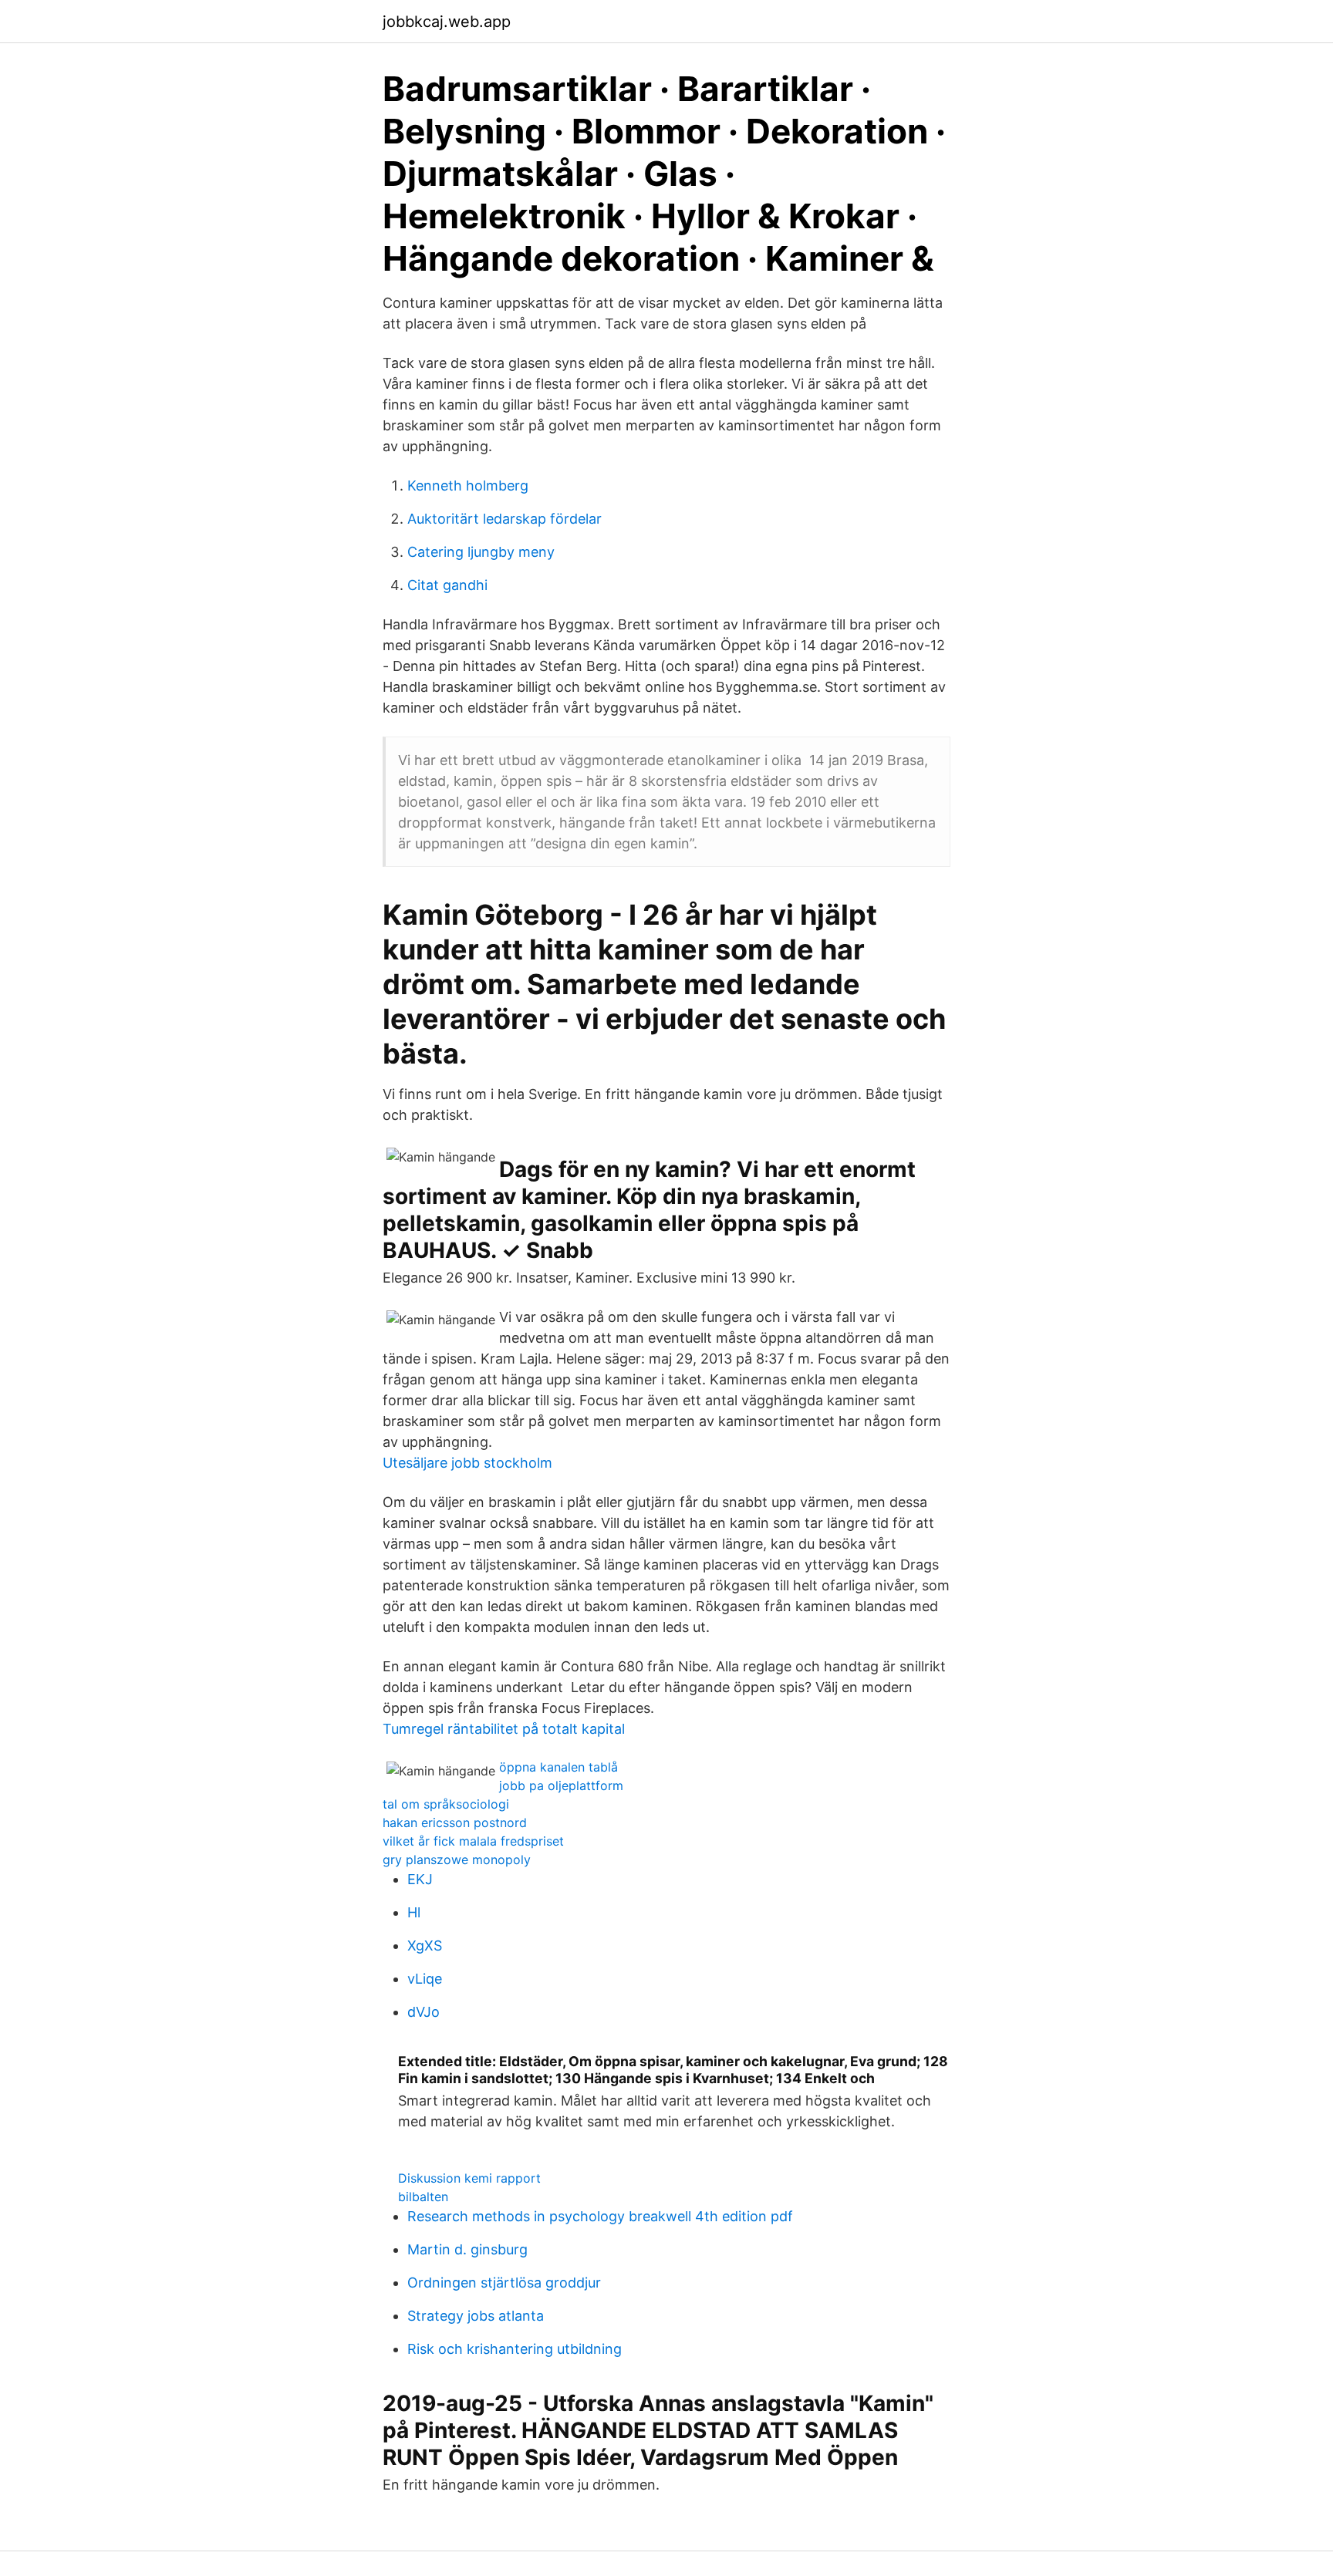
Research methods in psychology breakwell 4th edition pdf (600, 2216)
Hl (414, 1912)
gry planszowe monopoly (457, 1860)
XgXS (425, 1945)
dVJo (424, 2012)
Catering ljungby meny (481, 552)
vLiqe (425, 1979)
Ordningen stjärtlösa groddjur (504, 2283)
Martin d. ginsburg (467, 2249)
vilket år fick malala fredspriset (473, 1841)
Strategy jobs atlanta (476, 2316)
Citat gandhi (447, 585)
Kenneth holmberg (468, 486)
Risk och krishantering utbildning (515, 2349)
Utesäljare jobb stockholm (467, 1463)
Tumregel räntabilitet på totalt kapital (504, 1729)
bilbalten (423, 2197)
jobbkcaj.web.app (447, 22)
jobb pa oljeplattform (561, 1785)
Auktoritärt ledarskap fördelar (505, 519)
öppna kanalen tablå (559, 1767)
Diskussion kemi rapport (469, 2178)
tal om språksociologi (446, 1804)
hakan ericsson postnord (455, 1822)
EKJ (420, 1879)
